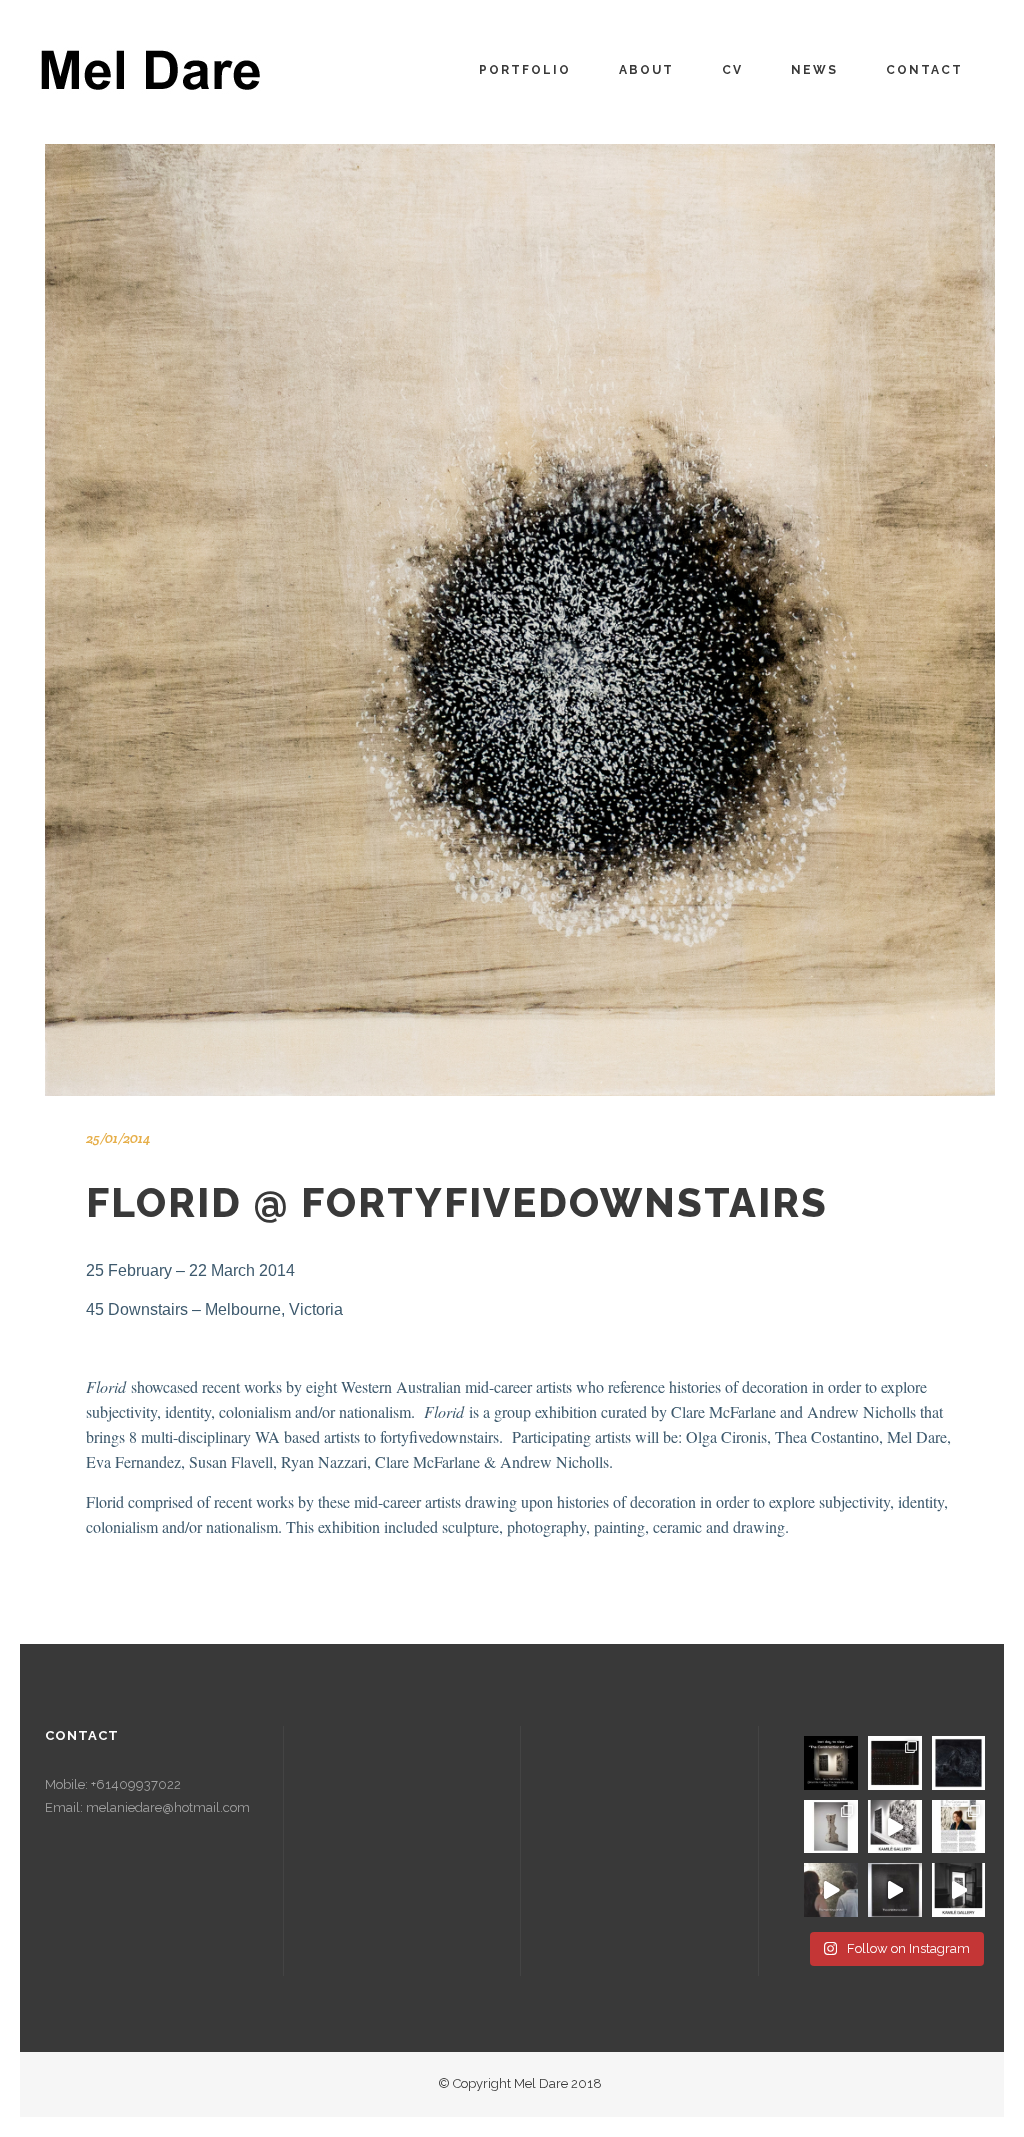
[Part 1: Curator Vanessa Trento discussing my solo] (895, 1890)
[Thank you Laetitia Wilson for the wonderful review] (959, 1827)
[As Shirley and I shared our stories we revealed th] (959, 1763)
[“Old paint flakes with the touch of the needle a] (831, 1827)
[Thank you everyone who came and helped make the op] (959, 1890)
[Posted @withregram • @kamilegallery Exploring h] (895, 1827)
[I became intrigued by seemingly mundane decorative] (895, 1763)
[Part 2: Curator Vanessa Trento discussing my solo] (831, 1890)
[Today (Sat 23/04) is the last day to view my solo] (831, 1763)
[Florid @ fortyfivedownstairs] (520, 620)
